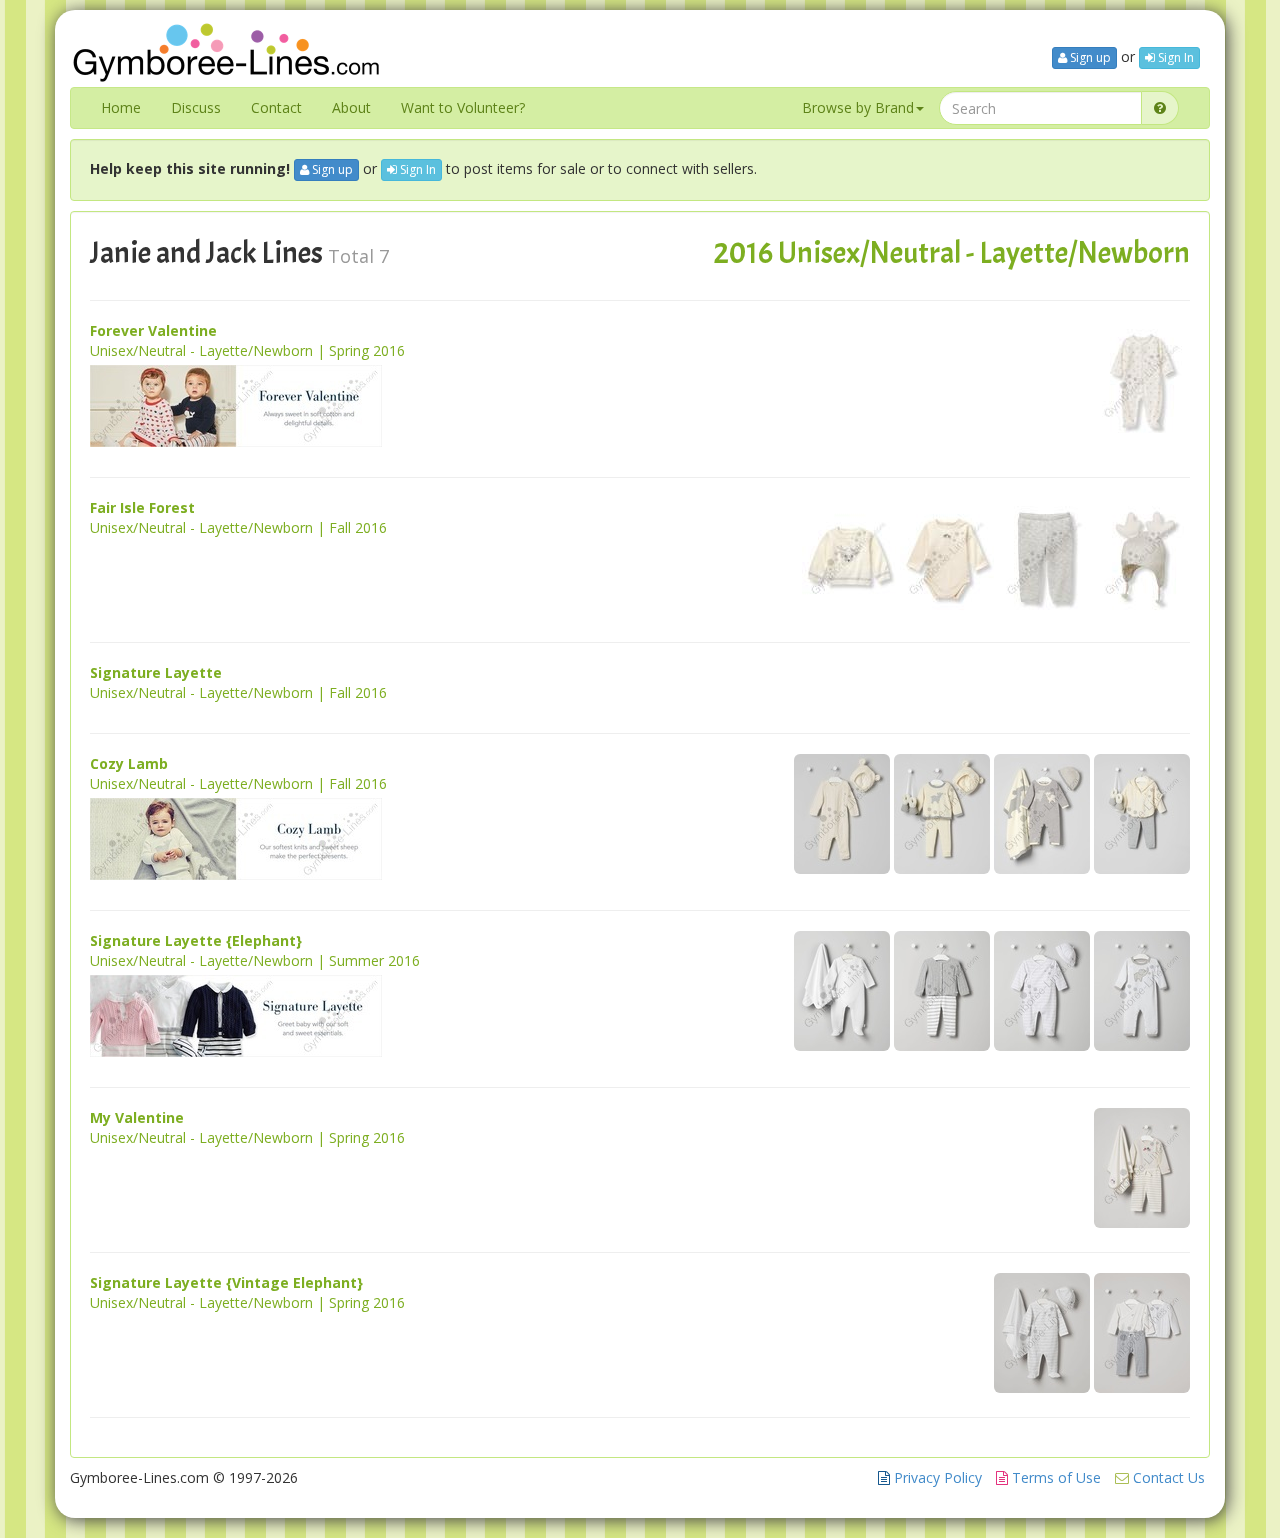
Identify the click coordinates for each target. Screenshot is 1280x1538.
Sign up (1089, 57)
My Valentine (137, 1117)
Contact (276, 107)
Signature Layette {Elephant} (196, 940)
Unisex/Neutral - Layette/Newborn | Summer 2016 (255, 960)
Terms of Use (1054, 1477)
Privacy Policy (936, 1477)
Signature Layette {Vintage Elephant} (226, 1282)
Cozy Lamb (129, 763)
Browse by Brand (858, 107)
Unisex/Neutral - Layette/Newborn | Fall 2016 (238, 527)
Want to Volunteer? (463, 107)
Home (121, 107)
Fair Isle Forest (142, 507)
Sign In (1174, 57)
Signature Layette (156, 672)
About (351, 107)
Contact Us (1167, 1477)
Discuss (196, 107)
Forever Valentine (153, 330)
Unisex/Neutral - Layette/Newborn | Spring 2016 (247, 350)
